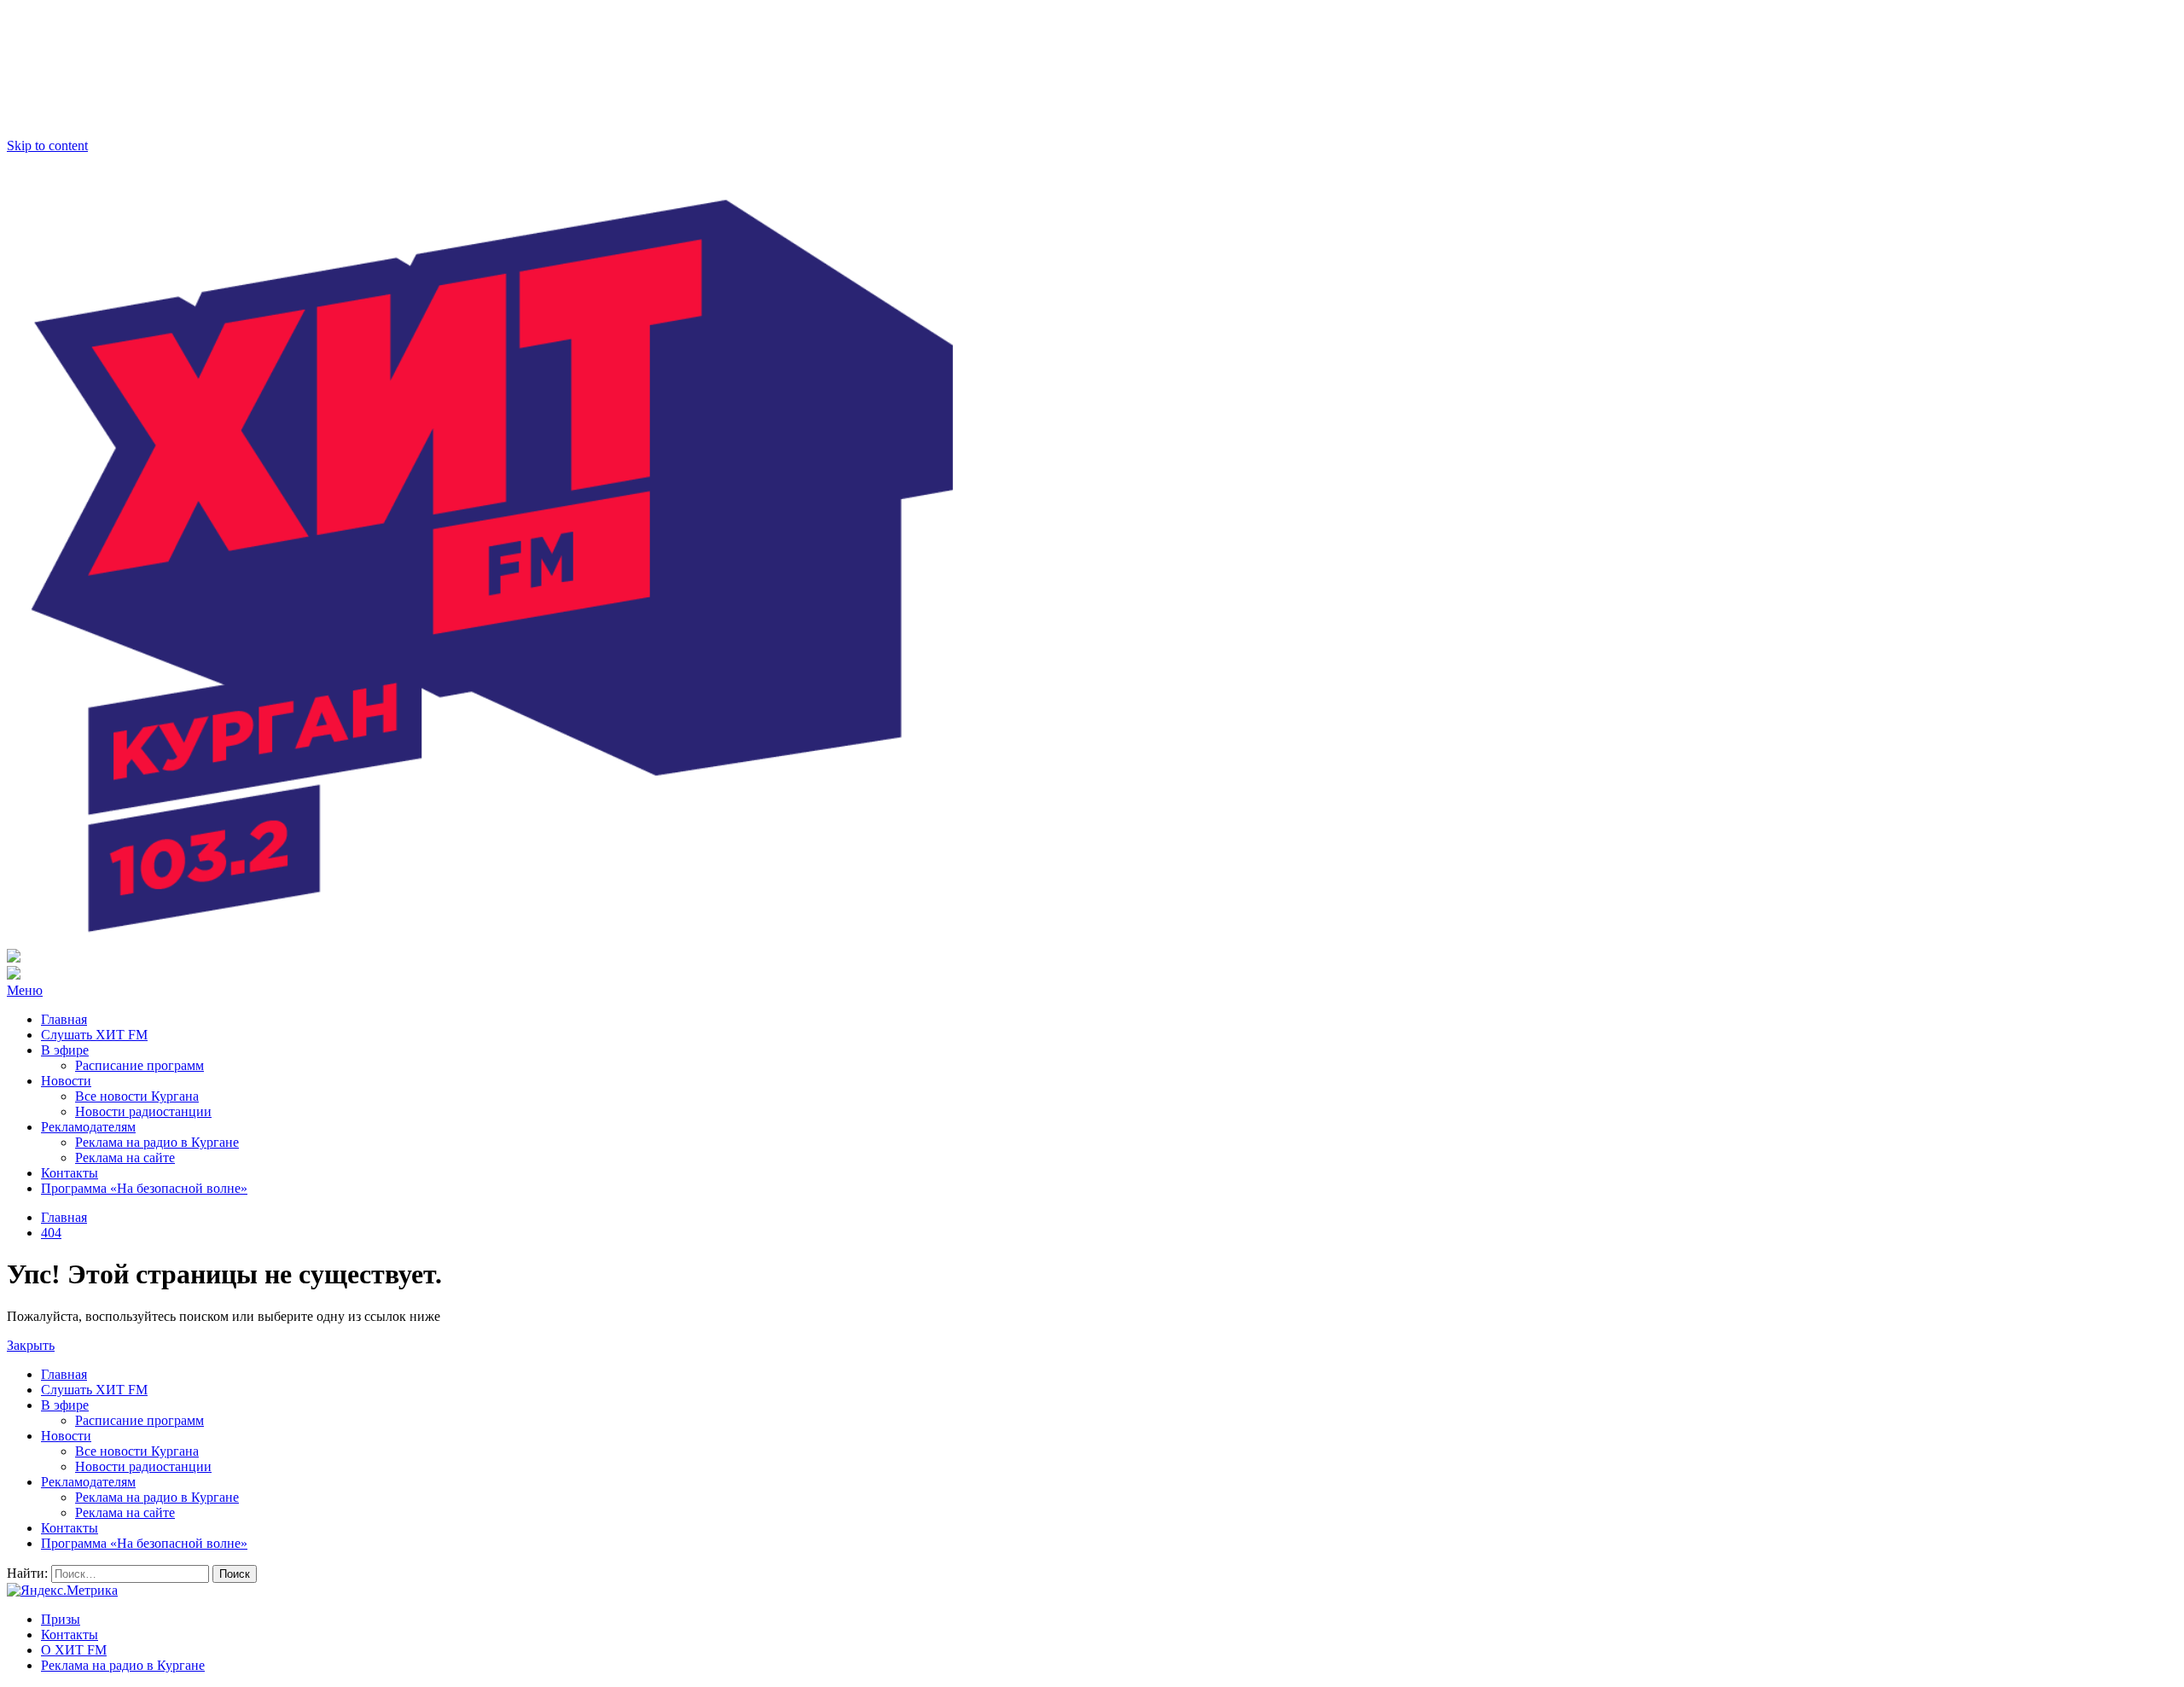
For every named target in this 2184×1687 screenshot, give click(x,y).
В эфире (65, 1050)
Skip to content (47, 145)
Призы (61, 1619)
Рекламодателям (88, 1127)
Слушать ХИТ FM (94, 1035)
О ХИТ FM (74, 1650)
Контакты (70, 1173)
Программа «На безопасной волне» (144, 1188)
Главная (64, 1019)
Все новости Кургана (137, 1096)
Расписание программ (139, 1065)
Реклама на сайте (125, 1158)
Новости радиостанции (143, 1111)
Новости (66, 1081)
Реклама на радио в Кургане (157, 1142)
